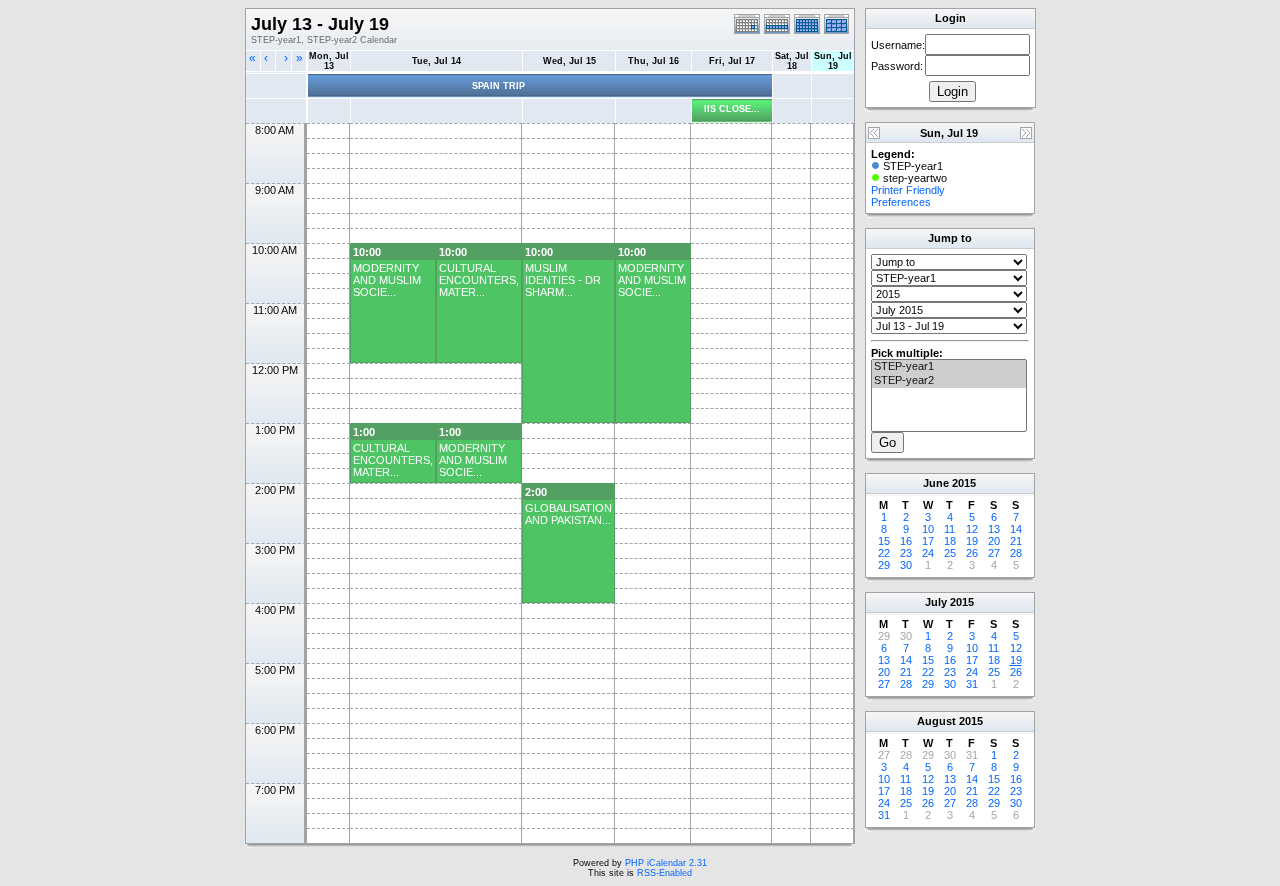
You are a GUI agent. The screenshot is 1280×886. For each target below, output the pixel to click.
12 (972, 529)
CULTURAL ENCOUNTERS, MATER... (479, 280)
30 (906, 565)
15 (884, 541)
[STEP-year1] (949, 367)
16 (906, 541)
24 (928, 553)
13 (994, 529)
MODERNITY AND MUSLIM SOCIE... (387, 280)
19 (972, 541)
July (936, 602)
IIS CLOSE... (732, 109)
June (936, 483)
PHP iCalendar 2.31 (666, 863)
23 (906, 553)
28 (1016, 553)
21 (1016, 541)
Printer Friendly (908, 190)
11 (949, 529)
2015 (964, 483)
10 (928, 529)
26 (972, 553)
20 (994, 541)
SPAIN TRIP (498, 86)
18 (950, 541)
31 (972, 684)
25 (950, 553)
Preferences (901, 202)
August (936, 721)
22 (884, 553)
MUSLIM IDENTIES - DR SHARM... (563, 280)
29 (884, 565)
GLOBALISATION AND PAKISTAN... (568, 514)
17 (928, 541)
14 (1016, 529)
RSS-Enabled (664, 873)
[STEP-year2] (949, 381)
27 (994, 553)
